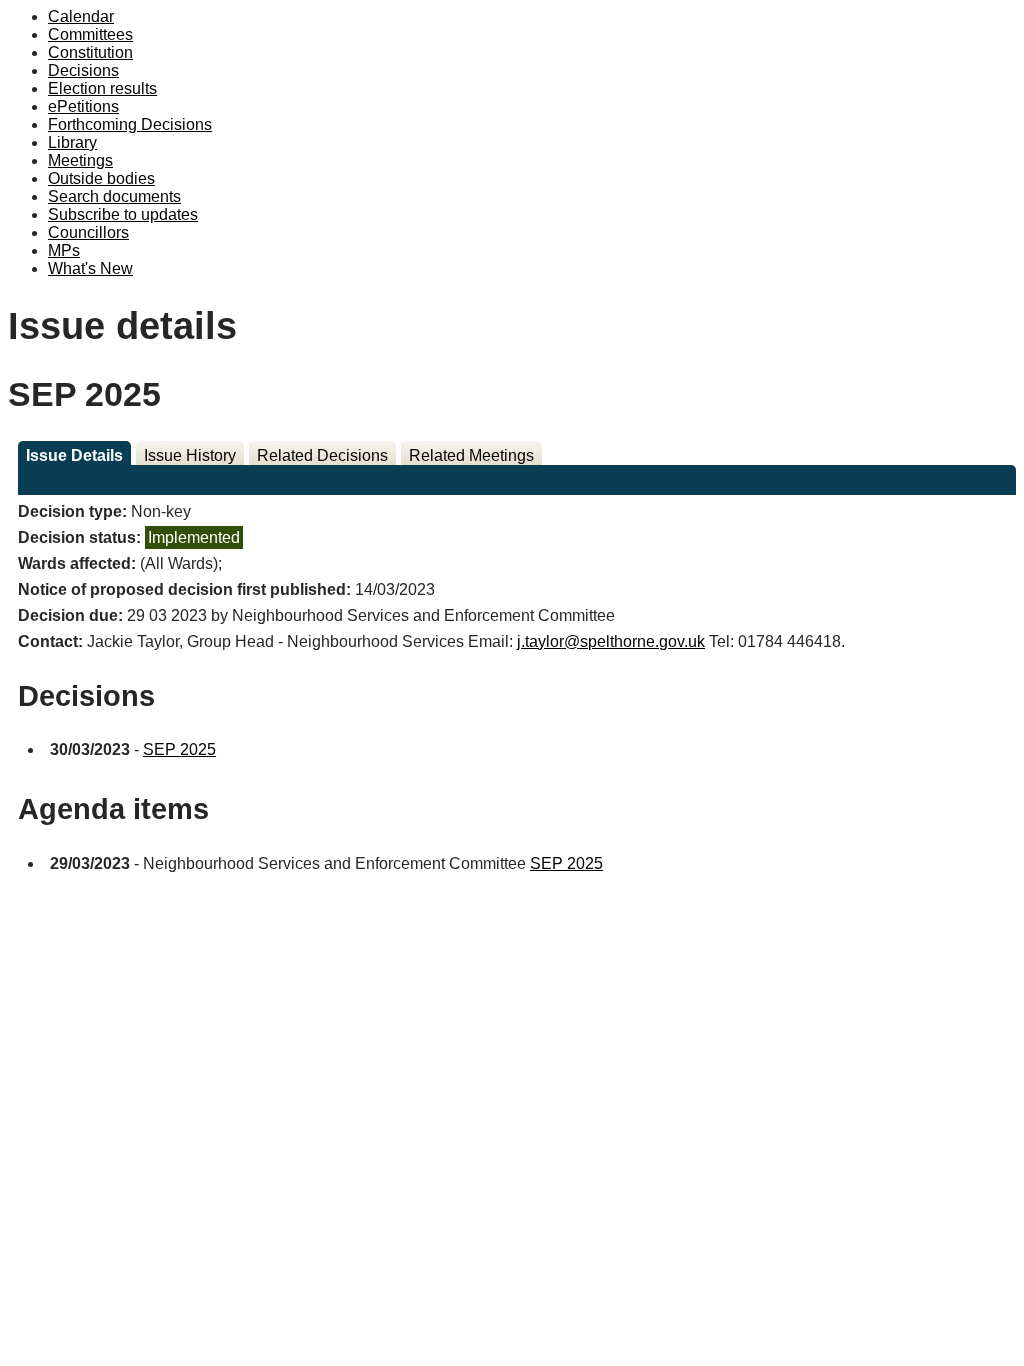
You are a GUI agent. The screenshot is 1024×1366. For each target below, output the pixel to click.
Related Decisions (322, 455)
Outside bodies (101, 178)
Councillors (88, 232)
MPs (64, 250)
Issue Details (74, 455)
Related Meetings (471, 455)
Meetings (80, 160)
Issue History (190, 455)
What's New (90, 268)
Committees (90, 34)
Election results (102, 88)
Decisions (83, 70)
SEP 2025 (179, 749)
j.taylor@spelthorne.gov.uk (611, 641)
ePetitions (83, 106)
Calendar (81, 16)
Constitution (90, 52)
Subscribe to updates (123, 214)
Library (72, 142)
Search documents (114, 196)
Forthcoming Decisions (130, 124)
